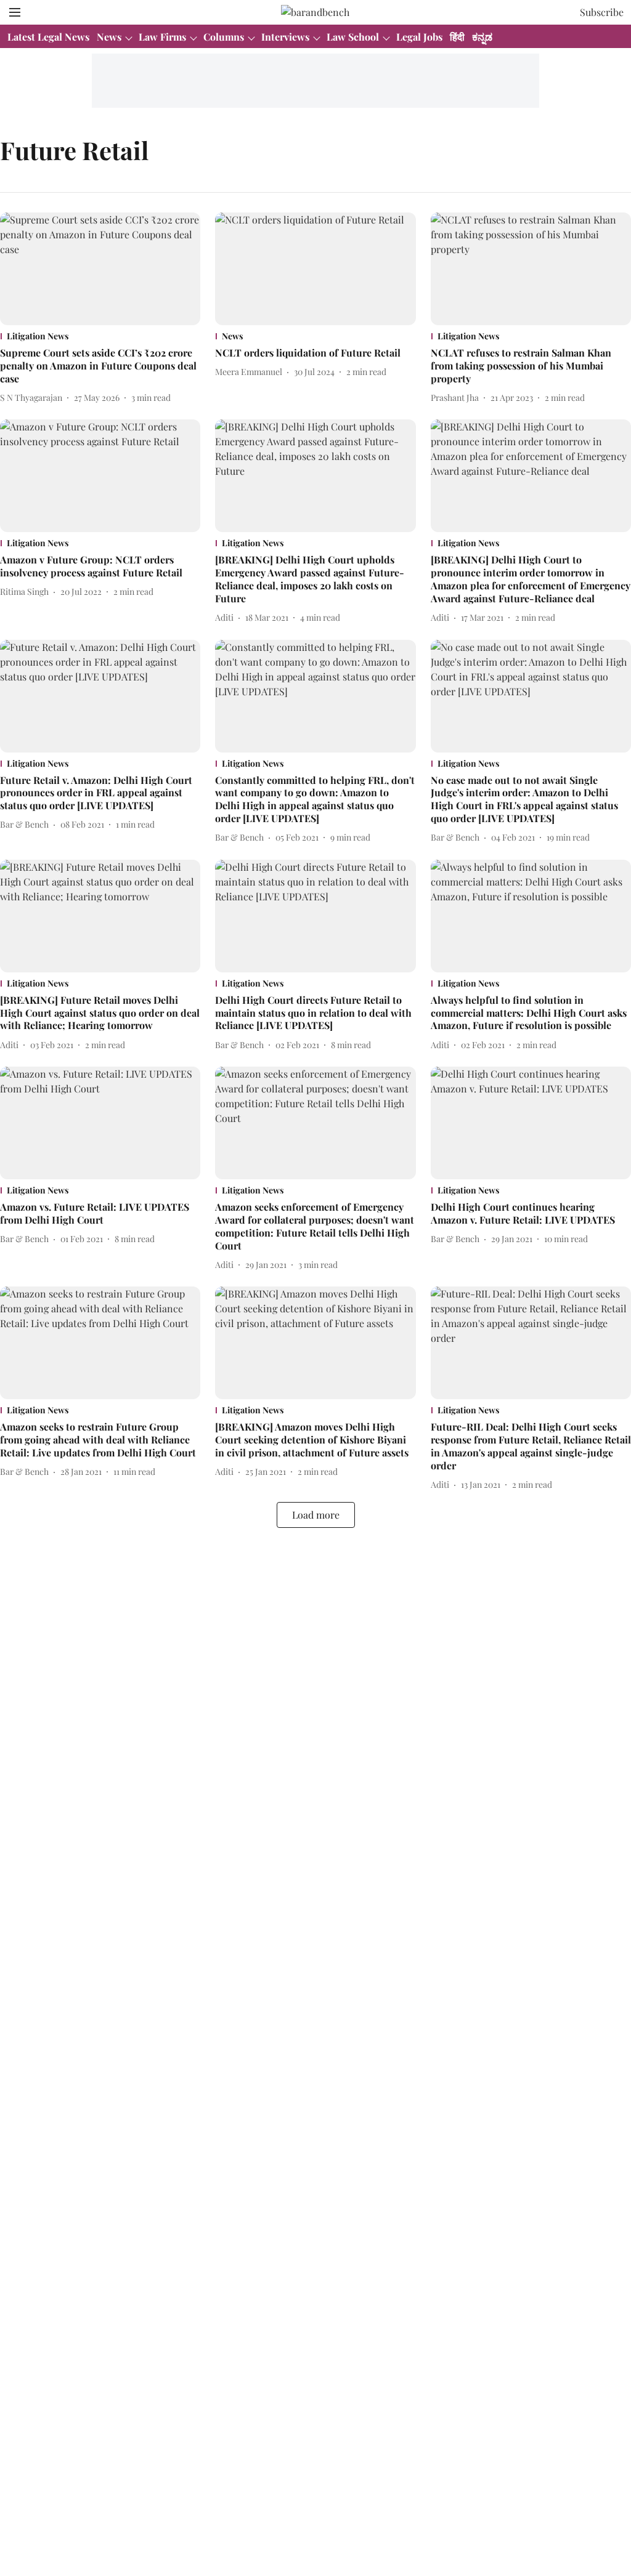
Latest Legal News (48, 37)
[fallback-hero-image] (100, 269)
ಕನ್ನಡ (482, 37)
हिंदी (457, 37)
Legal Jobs (419, 37)
